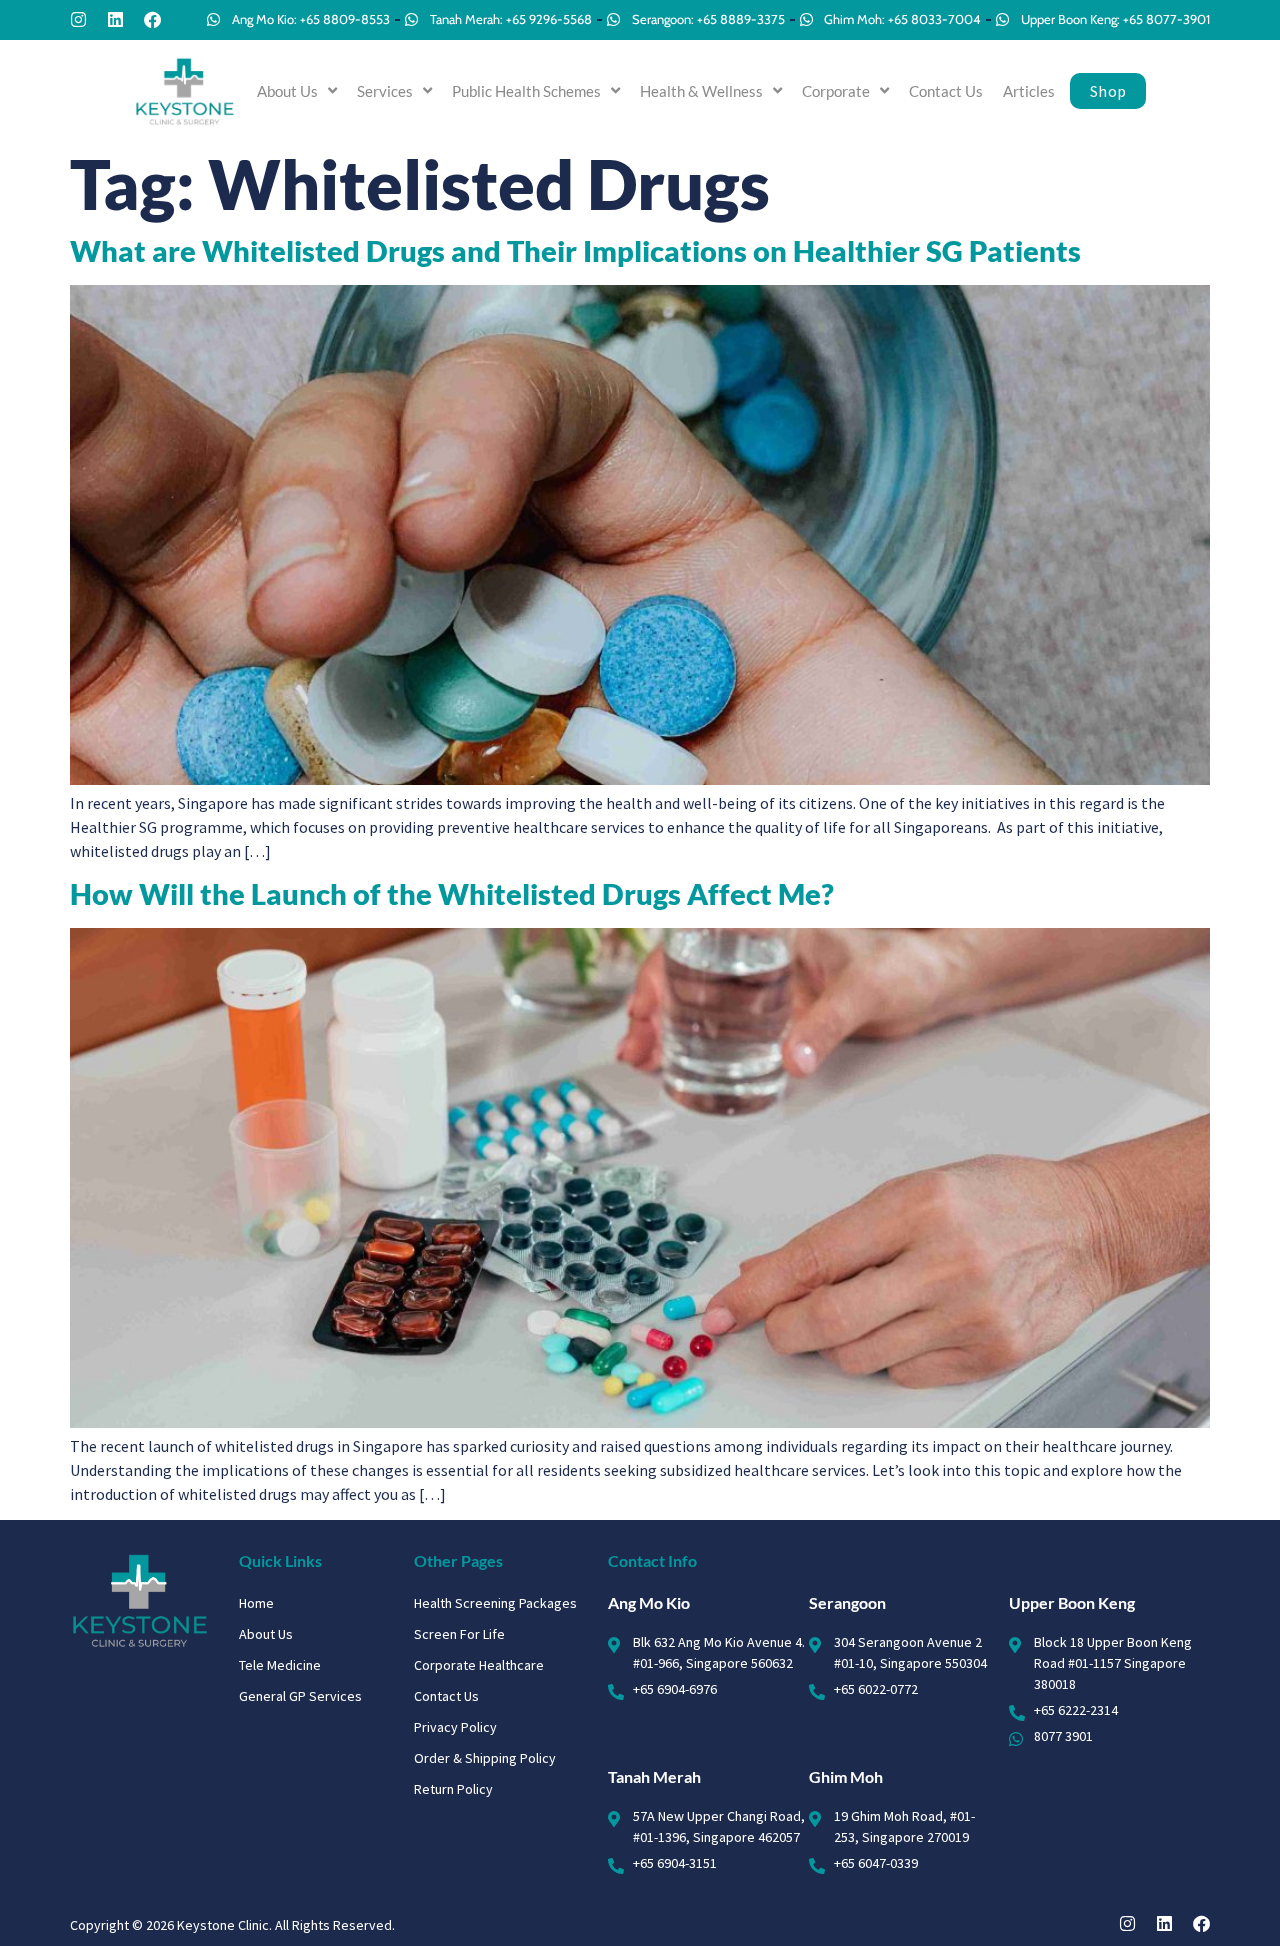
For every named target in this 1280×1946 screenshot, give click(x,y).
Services (385, 91)
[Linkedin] (115, 19)
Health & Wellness (701, 91)
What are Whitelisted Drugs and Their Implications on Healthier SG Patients (575, 251)
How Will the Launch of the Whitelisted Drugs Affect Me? (452, 894)
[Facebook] (152, 19)
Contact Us (946, 91)
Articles (1029, 91)
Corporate (836, 91)
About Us (287, 91)
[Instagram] (78, 19)
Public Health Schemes (526, 91)
